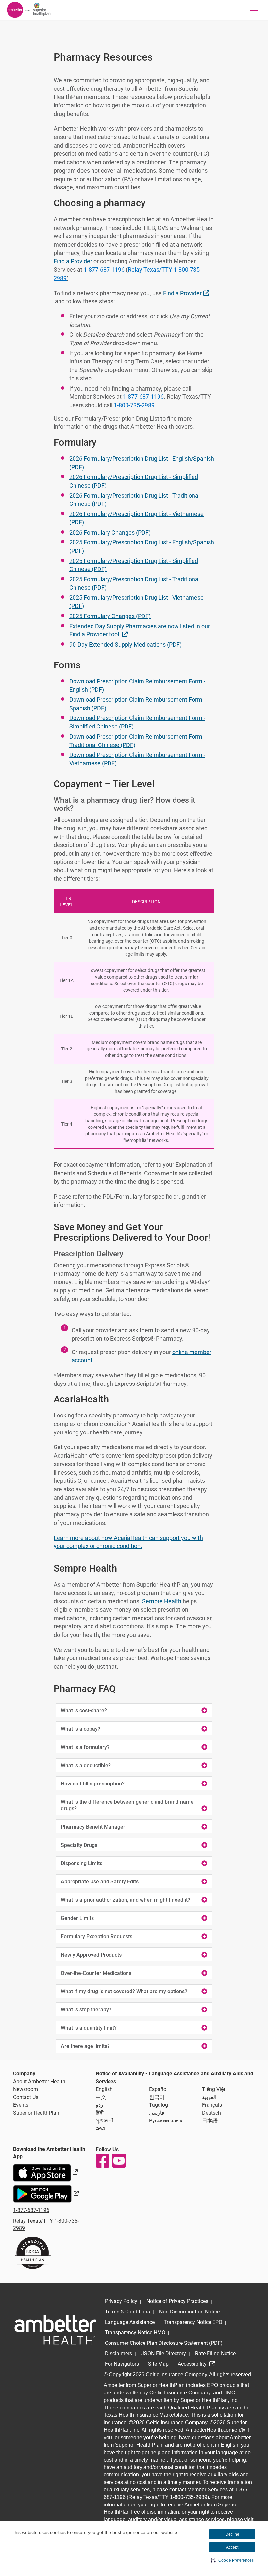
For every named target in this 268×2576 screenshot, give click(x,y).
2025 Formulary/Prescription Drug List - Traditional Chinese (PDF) (134, 583)
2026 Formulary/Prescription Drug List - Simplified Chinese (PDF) (134, 481)
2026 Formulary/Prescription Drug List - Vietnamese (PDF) (136, 518)
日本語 (210, 2121)
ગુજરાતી (105, 2121)
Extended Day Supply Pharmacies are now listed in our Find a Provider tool (140, 630)
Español (158, 2089)
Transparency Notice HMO (135, 2333)
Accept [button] (232, 2547)
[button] (232, 2560)
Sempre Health (162, 1601)
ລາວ (100, 2128)
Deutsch (211, 2113)
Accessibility (193, 2364)
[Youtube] (119, 2161)
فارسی (157, 2113)
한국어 (157, 2097)
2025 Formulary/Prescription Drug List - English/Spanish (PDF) (142, 546)
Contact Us (26, 2097)
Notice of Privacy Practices (177, 2301)
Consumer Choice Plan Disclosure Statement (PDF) (164, 2343)
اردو (100, 2105)
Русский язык (166, 2121)
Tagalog (159, 2105)
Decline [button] (232, 2534)
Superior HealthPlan (36, 2113)
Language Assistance (130, 2322)
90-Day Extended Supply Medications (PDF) (126, 644)
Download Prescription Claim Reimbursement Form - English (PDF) (137, 686)
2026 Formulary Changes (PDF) (110, 532)
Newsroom (25, 2089)
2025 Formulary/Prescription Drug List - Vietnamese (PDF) (136, 602)
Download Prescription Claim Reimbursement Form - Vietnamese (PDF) (137, 759)
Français (212, 2105)
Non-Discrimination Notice (189, 2312)
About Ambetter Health (39, 2081)
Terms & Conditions (127, 2312)
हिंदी (100, 2113)
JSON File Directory (164, 2353)
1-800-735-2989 (134, 405)
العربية (209, 2097)
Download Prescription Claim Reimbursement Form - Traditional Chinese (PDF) (137, 741)
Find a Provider (73, 261)
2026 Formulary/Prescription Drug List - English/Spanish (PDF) (142, 463)
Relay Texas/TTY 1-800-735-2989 (127, 274)
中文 (101, 2097)
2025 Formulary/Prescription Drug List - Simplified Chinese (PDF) (134, 565)
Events (21, 2105)
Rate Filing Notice (215, 2353)
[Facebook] (102, 2161)
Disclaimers (118, 2353)
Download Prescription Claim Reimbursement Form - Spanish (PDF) (137, 704)
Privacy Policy (121, 2301)
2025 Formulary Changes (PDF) (110, 616)
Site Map (158, 2364)
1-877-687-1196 (104, 270)
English (104, 2089)
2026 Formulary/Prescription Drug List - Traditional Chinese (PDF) (134, 500)
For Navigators (122, 2364)
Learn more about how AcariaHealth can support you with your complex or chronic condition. (128, 1542)
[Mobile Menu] (254, 10)
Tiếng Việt (214, 2089)
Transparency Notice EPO (193, 2322)
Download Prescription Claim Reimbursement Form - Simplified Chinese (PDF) (137, 722)
